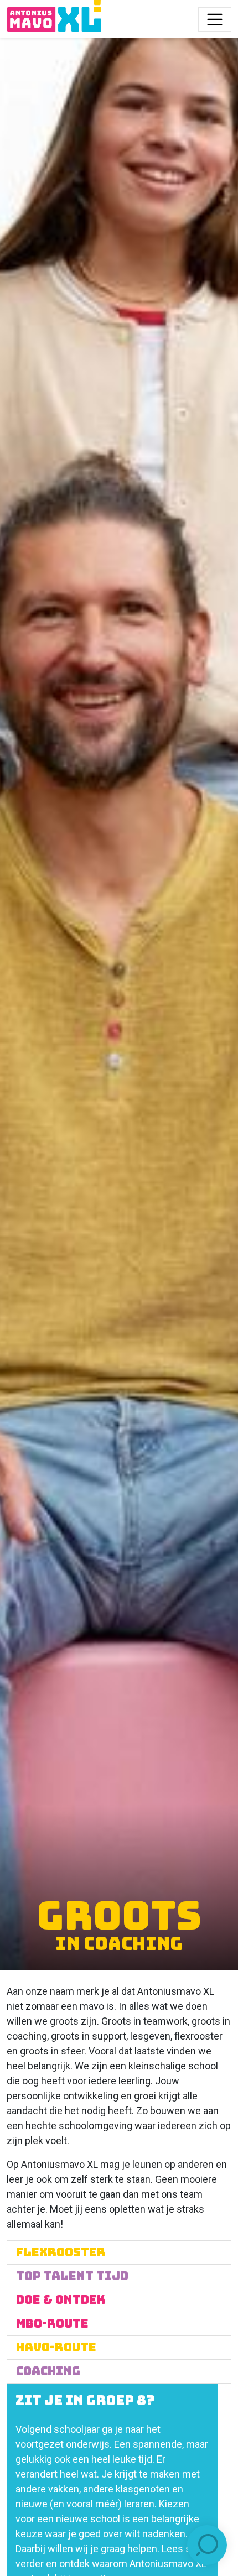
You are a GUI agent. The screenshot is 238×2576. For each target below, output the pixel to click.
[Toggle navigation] (215, 19)
